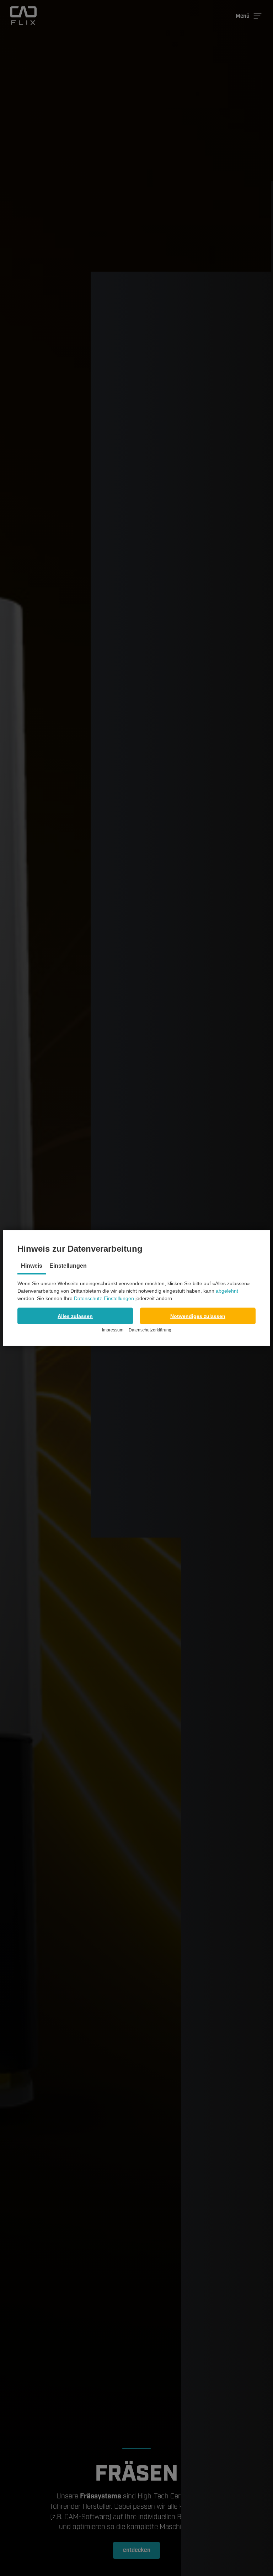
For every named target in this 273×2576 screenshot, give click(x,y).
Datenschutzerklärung (150, 1330)
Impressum (113, 1330)
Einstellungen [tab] (68, 1266)
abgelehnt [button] (227, 1291)
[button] (75, 1316)
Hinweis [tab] (32, 1266)
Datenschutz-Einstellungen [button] (104, 1298)
